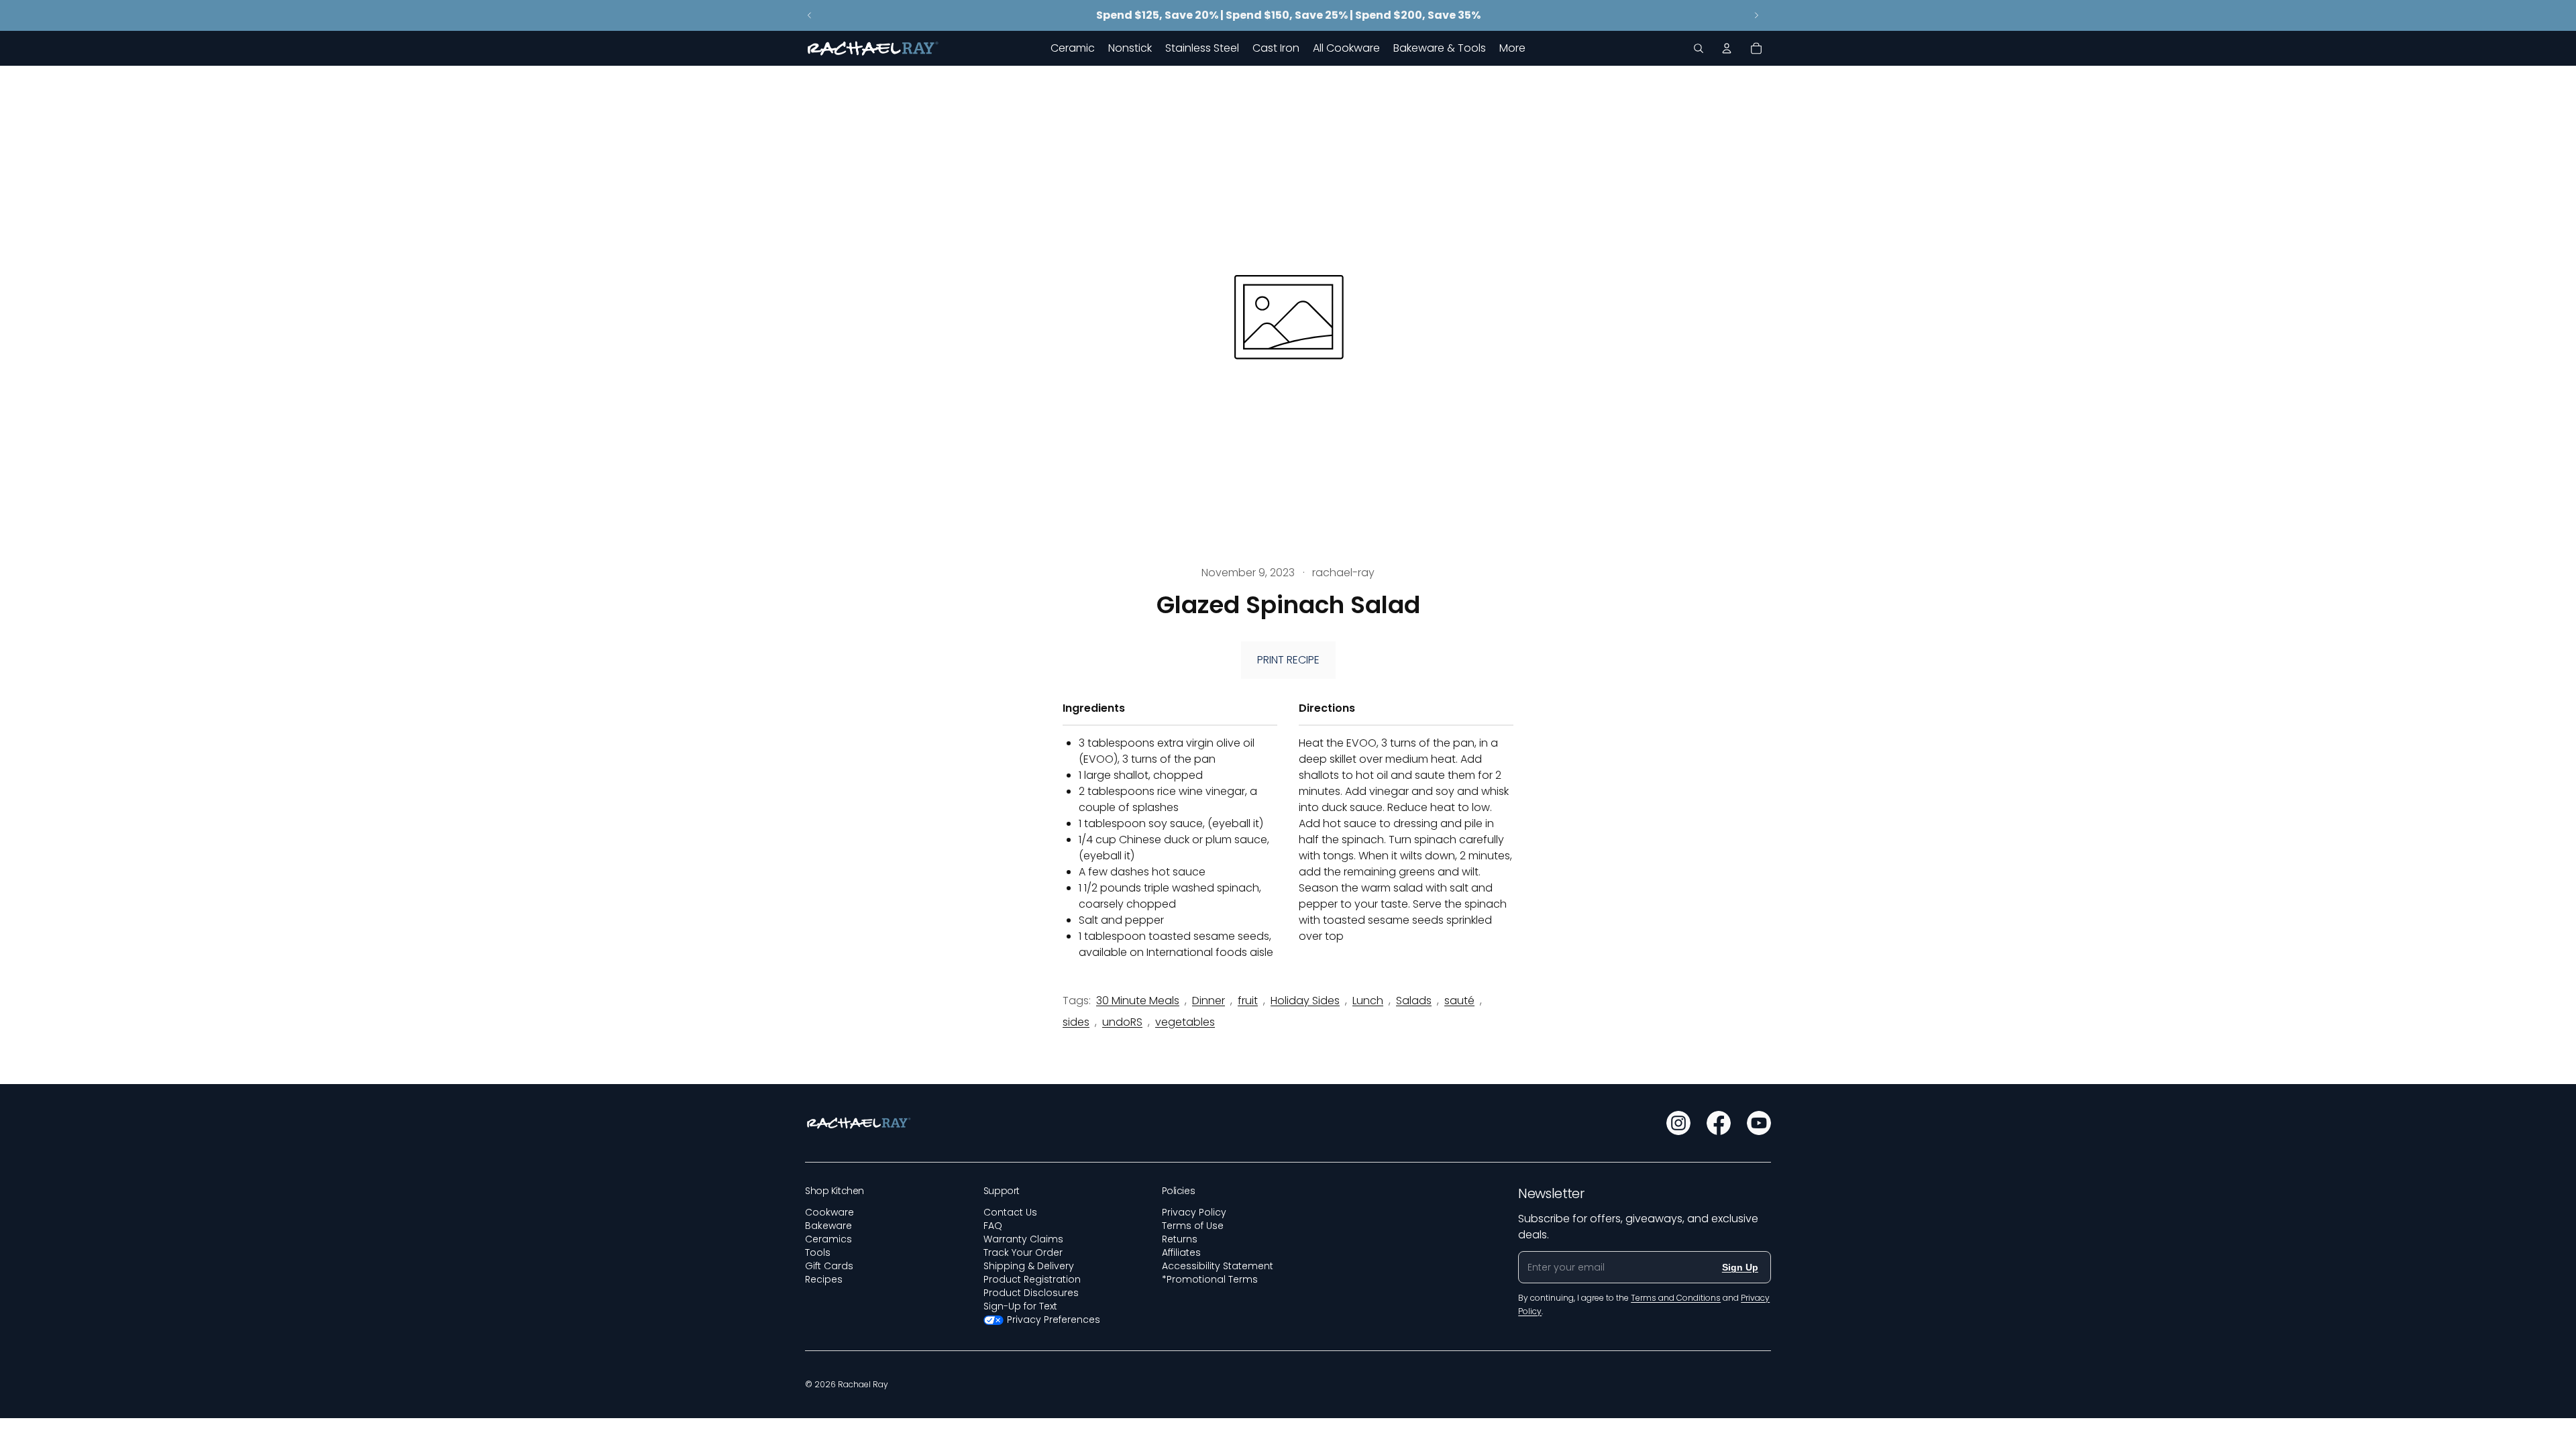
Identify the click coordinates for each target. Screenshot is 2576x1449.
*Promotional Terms (1210, 1279)
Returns (1180, 1239)
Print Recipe (1288, 660)
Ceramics (828, 1239)
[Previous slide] (810, 15)
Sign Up (1740, 1267)
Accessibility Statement (1218, 1266)
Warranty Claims (1023, 1239)
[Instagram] (1678, 1123)
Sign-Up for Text (1020, 1306)
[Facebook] (1719, 1123)
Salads (1414, 1001)
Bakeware (828, 1226)
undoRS (1122, 1022)
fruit (1248, 1001)
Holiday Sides (1305, 1001)
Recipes (824, 1279)
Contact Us (1010, 1212)
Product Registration (1032, 1279)
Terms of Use (1193, 1226)
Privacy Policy (1194, 1212)
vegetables (1185, 1022)
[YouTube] (1759, 1123)
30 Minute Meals (1138, 1001)
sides (1076, 1022)
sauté (1459, 1001)
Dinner (1209, 1001)
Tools (818, 1252)
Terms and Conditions (1676, 1298)
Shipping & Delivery (1029, 1266)
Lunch (1368, 1001)
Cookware (829, 1212)
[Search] (1699, 48)
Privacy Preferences (1054, 1320)
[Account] (1727, 48)
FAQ (993, 1226)
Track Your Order (1023, 1252)
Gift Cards (829, 1266)
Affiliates (1181, 1252)
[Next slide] (1756, 15)
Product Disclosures (1031, 1293)
